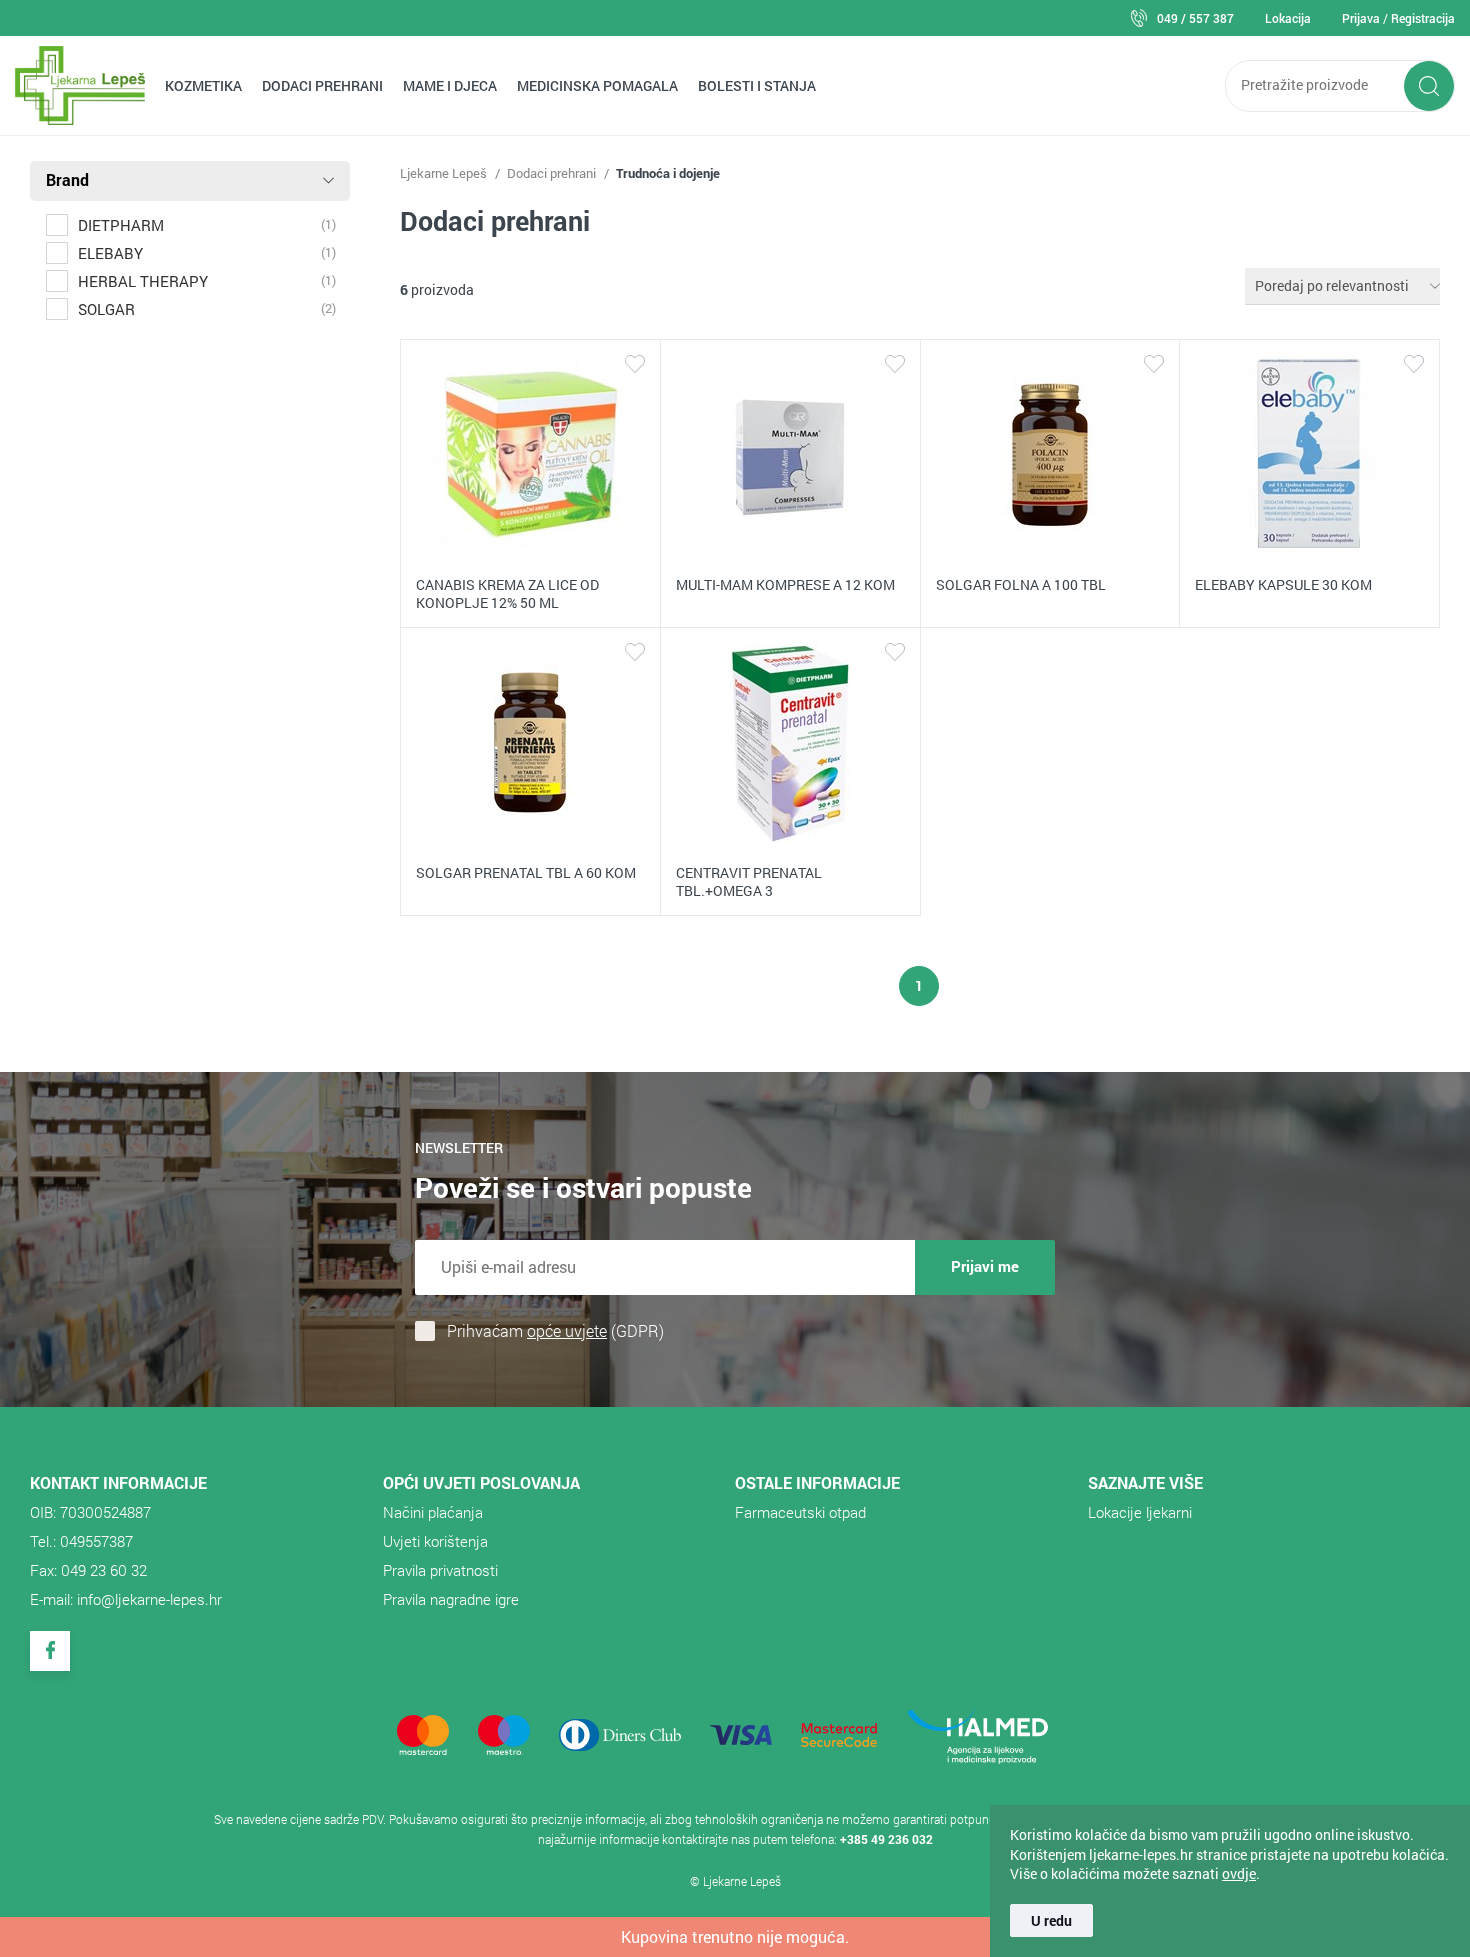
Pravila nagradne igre (451, 1599)
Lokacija (1288, 18)
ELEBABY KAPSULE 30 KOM (1283, 584)
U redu (1051, 1920)
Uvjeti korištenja (435, 1541)
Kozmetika (203, 85)
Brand (67, 179)
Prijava (1361, 18)
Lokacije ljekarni (1140, 1512)
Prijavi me (985, 1266)
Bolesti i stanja (757, 85)
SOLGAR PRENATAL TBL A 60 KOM (526, 872)
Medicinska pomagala (597, 85)
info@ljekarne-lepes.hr (149, 1599)
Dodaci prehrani (322, 85)
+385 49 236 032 (886, 1839)
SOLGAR (106, 309)
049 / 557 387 (1195, 18)
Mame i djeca (450, 85)
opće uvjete (567, 1330)
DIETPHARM (121, 225)
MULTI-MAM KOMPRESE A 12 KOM (785, 584)
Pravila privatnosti (440, 1570)
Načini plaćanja (433, 1512)
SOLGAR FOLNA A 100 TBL (1021, 584)
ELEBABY (110, 253)
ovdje (1239, 1873)
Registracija (1423, 18)
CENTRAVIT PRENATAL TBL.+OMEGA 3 (749, 881)
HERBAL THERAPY (143, 281)
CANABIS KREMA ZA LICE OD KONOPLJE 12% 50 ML (507, 593)
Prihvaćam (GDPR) (555, 1331)
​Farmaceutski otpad (800, 1512)
